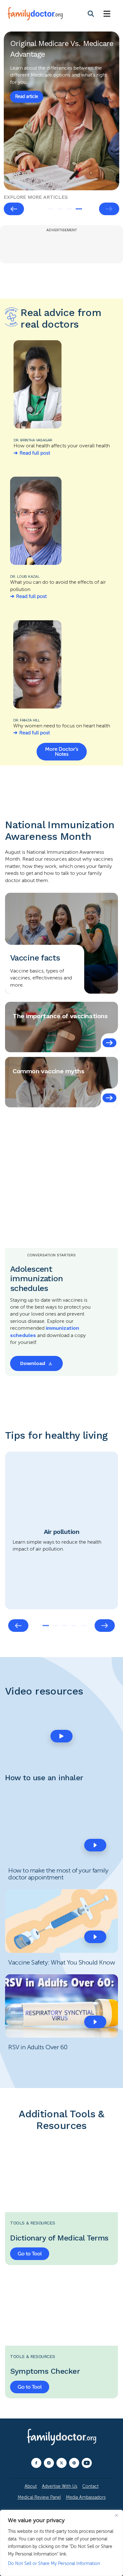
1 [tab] (50, 209)
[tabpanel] (61, 111)
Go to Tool (30, 2254)
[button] (61, 1736)
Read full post (35, 453)
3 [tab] (69, 209)
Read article (27, 86)
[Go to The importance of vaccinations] (109, 1043)
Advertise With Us (60, 2486)
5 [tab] (84, 1626)
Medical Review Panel (39, 2497)
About (31, 2486)
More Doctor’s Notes (62, 752)
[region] (61, 2543)
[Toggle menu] (107, 14)
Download (33, 1363)
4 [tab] (79, 209)
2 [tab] (60, 209)
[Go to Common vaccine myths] (109, 1098)
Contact (91, 2486)
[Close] (116, 2515)
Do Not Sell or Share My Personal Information (54, 2564)
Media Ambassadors (86, 2497)
